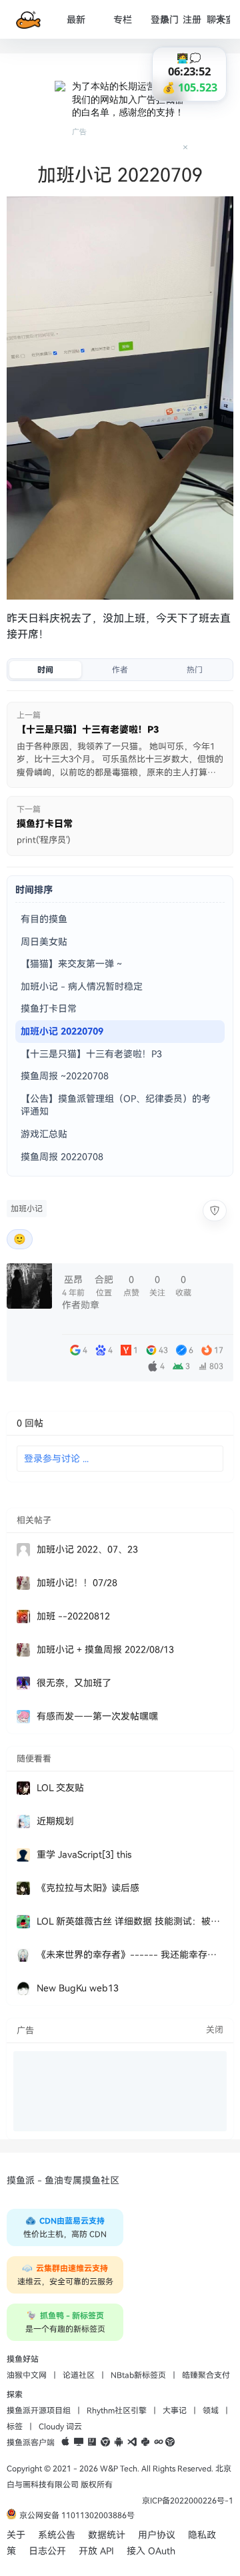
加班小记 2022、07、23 (87, 1549)
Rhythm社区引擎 (117, 2410)
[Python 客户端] (145, 2442)
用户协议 (157, 2535)
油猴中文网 (27, 2375)
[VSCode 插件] (132, 2442)
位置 (104, 1286)
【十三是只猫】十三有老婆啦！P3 (91, 1054)
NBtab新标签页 (138, 2375)
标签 (15, 2426)
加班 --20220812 (73, 1616)
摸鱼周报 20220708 (62, 1157)
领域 (211, 2410)
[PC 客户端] (79, 2442)
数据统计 (107, 2535)
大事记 (175, 2410)
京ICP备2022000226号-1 (188, 2501)
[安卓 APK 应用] (119, 2442)
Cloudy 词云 (60, 2426)
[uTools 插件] (170, 2442)
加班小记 (27, 1209)
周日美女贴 (44, 942)
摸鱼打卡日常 (49, 1009)
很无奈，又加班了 (74, 1683)
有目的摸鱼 (44, 919)
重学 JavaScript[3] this (84, 1855)
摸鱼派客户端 (31, 2442)
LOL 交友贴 (60, 1788)
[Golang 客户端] (159, 2442)
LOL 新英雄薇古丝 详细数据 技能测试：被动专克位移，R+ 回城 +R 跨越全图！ (130, 1921)
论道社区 (79, 2375)
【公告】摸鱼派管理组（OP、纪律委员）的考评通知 (116, 1105)
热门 (169, 20)
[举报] (215, 1211)
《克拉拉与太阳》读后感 (88, 1888)
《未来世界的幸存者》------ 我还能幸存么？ (130, 1955)
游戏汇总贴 (44, 1134)
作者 (120, 670)
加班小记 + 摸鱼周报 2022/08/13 (105, 1650)
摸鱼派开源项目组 (39, 2410)
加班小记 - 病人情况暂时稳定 (82, 987)
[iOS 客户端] (65, 2442)
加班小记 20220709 (62, 1031)
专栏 (123, 20)
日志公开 (47, 2551)
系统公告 (57, 2535)
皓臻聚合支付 (206, 2375)
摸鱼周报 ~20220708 (65, 1076)
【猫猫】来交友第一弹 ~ (71, 964)
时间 (45, 670)
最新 (76, 20)
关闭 (215, 2030)
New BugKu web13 (78, 1988)
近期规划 (55, 1821)
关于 (16, 2535)
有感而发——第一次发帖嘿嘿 (97, 1716)
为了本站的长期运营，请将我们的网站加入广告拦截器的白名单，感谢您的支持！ (128, 99)
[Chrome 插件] (105, 2442)
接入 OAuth (151, 2551)
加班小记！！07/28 (77, 1583)
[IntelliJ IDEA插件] (92, 2442)
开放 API (96, 2551)
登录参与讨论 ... (56, 1459)
